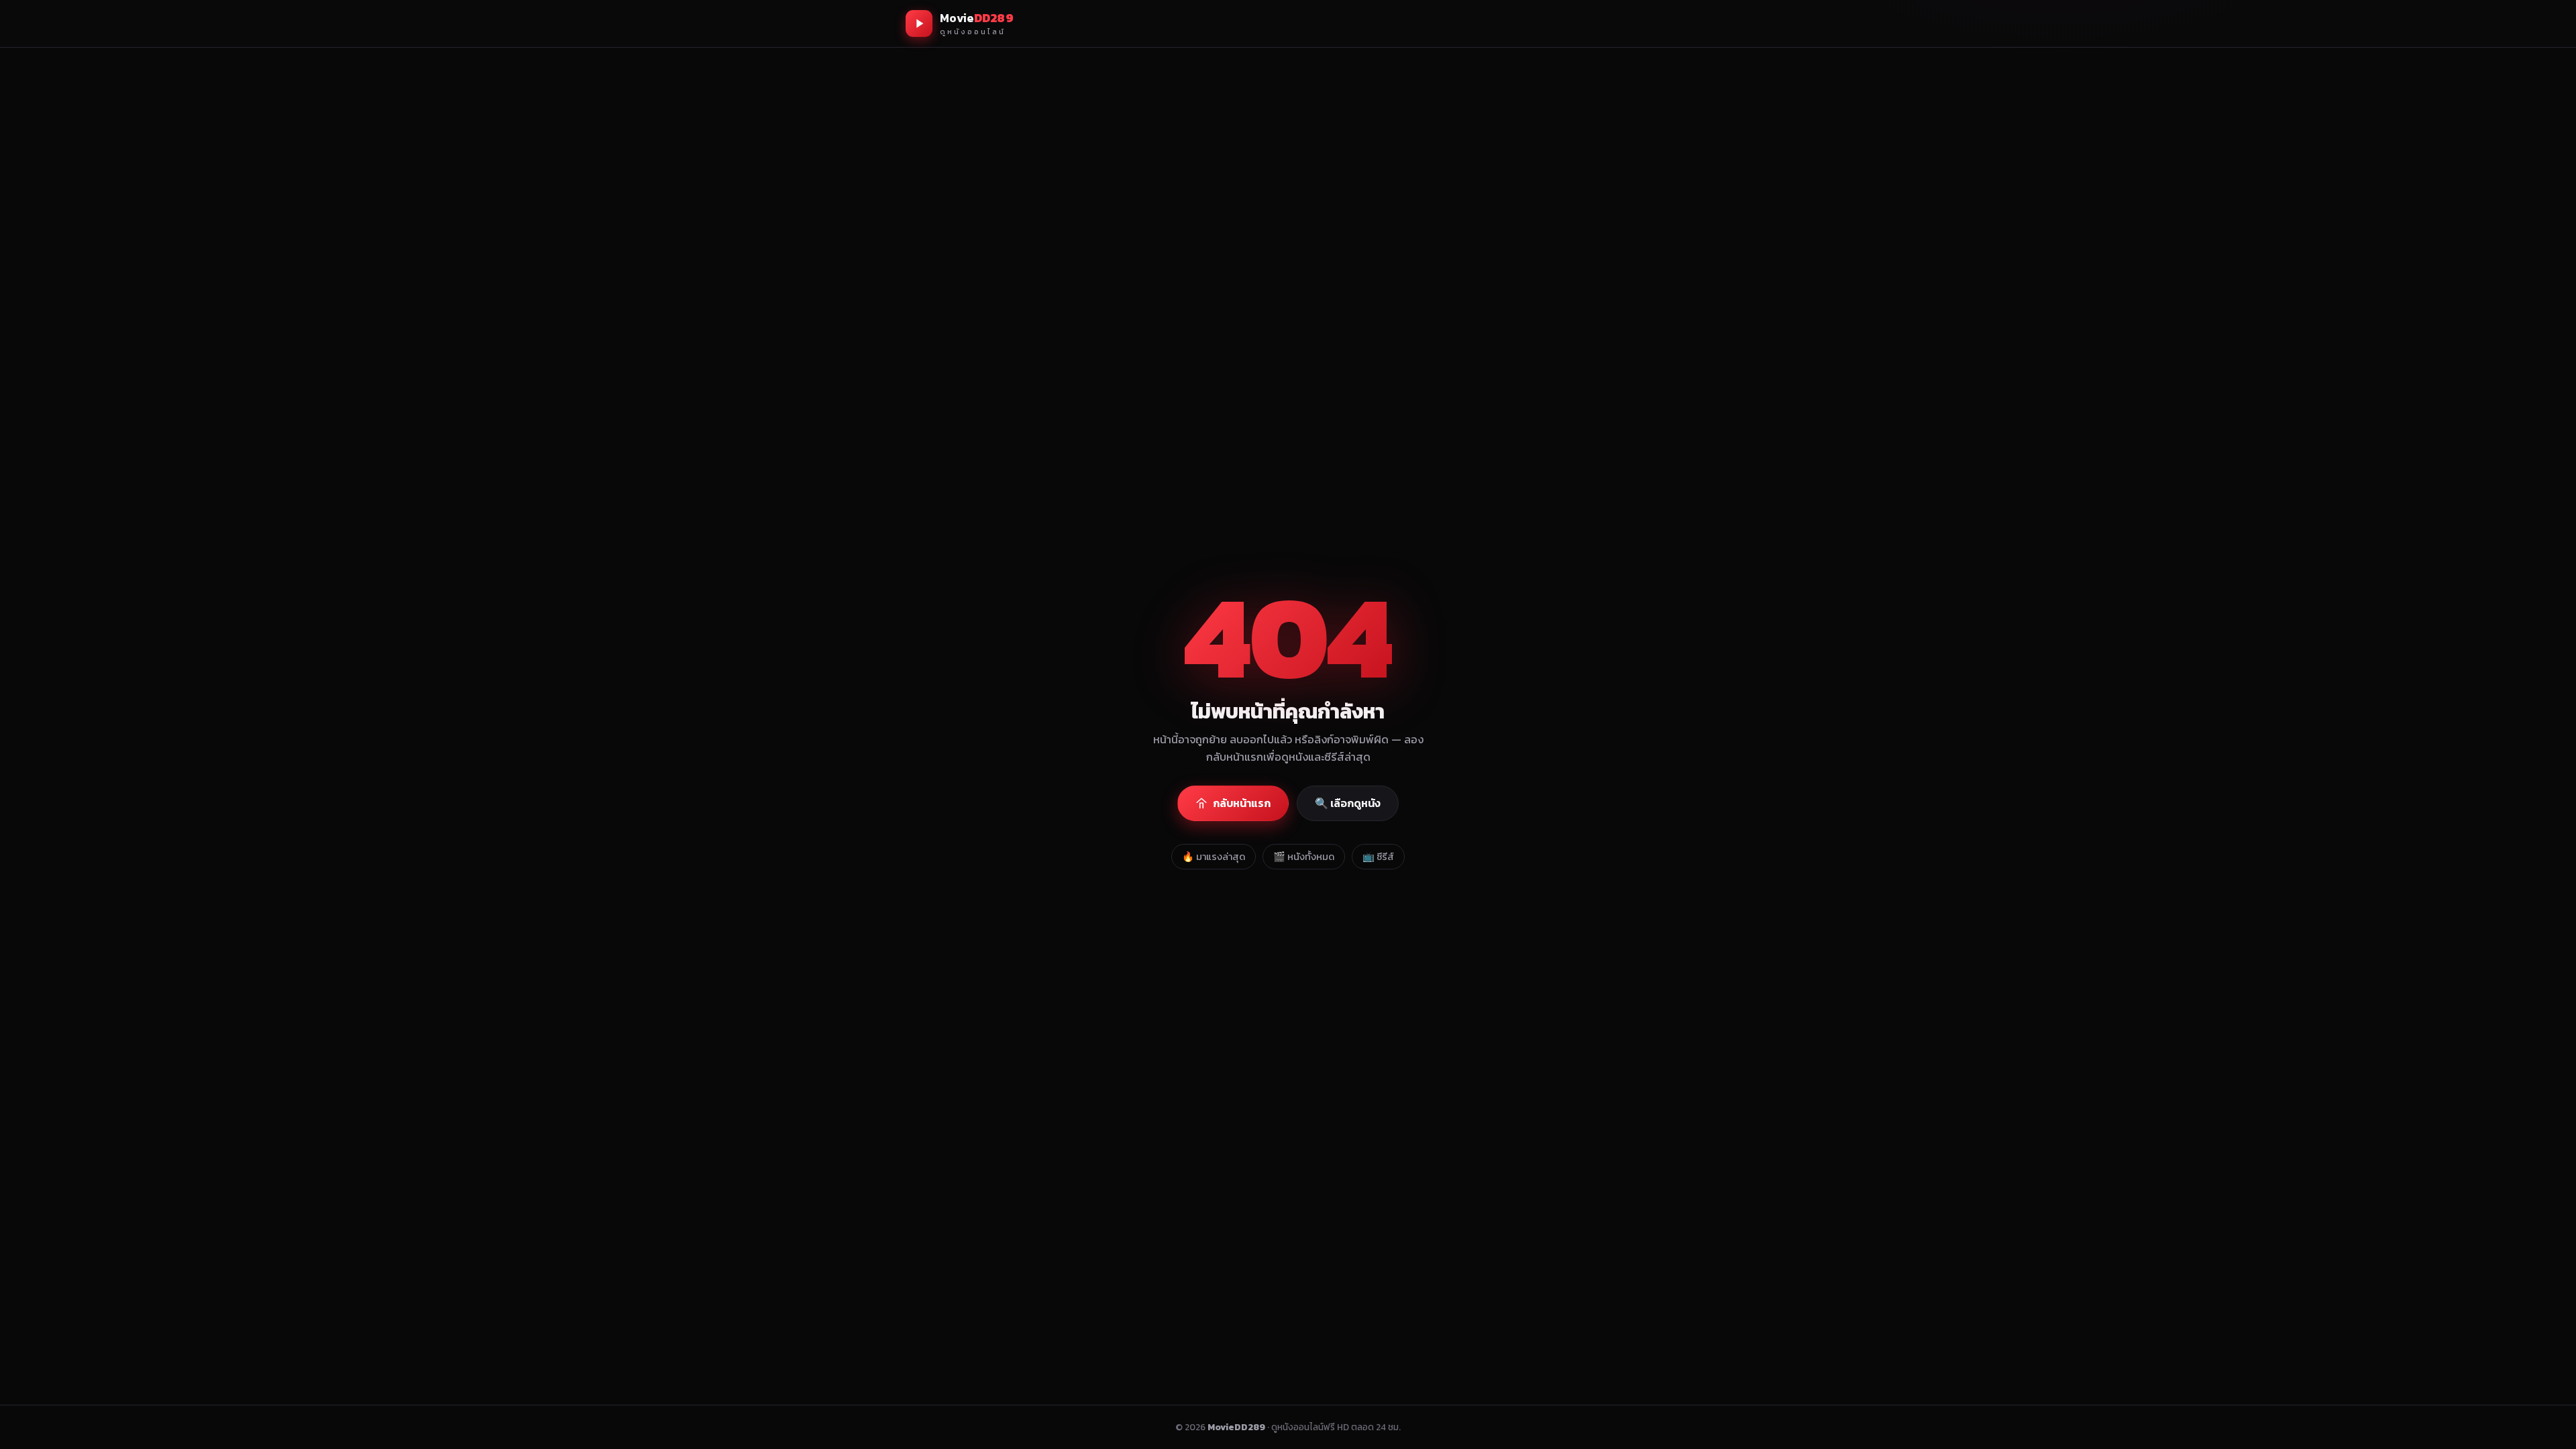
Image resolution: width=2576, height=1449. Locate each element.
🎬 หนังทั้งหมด (1304, 857)
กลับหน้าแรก (1242, 803)
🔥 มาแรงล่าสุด (1214, 857)
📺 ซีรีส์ (1378, 857)
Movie (977, 23)
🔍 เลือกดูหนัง (1348, 803)
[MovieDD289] (919, 23)
